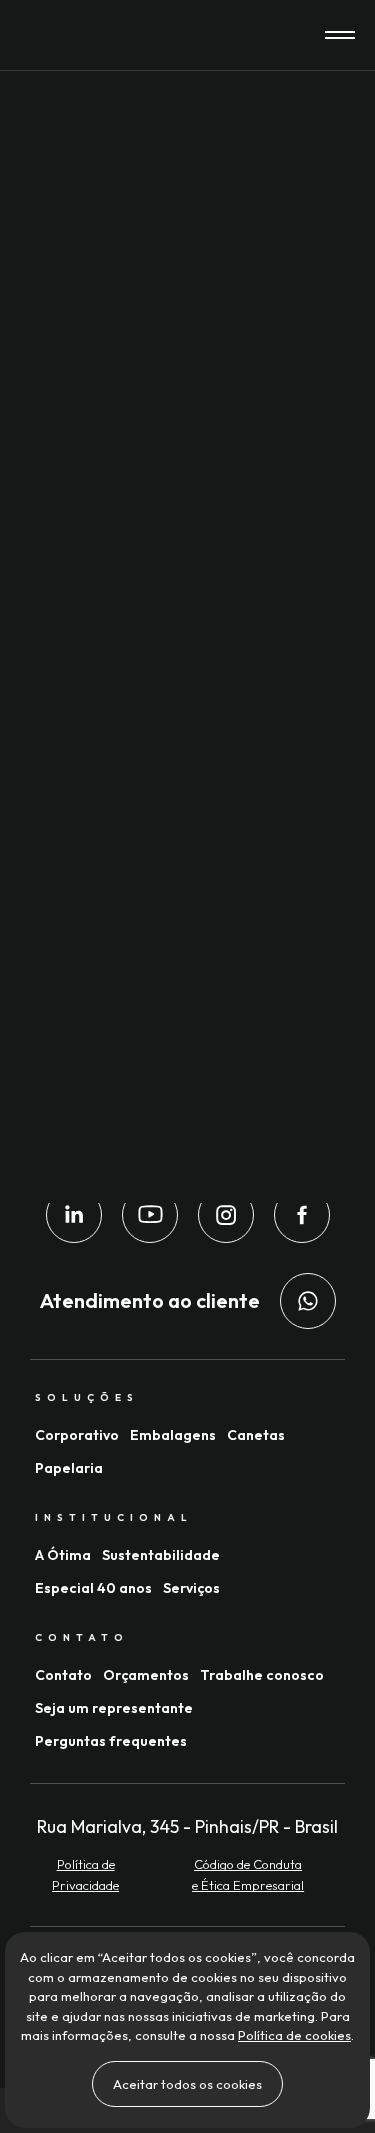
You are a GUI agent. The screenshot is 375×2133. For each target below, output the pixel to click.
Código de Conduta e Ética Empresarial (248, 1874)
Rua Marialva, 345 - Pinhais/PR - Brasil (187, 1826)
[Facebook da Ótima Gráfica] (302, 1215)
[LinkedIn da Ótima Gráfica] (74, 1215)
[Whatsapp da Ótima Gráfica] (308, 1301)
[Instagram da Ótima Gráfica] (226, 1215)
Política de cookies (294, 2035)
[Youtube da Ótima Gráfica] (150, 1215)
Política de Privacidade (85, 1874)
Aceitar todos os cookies (187, 2084)
